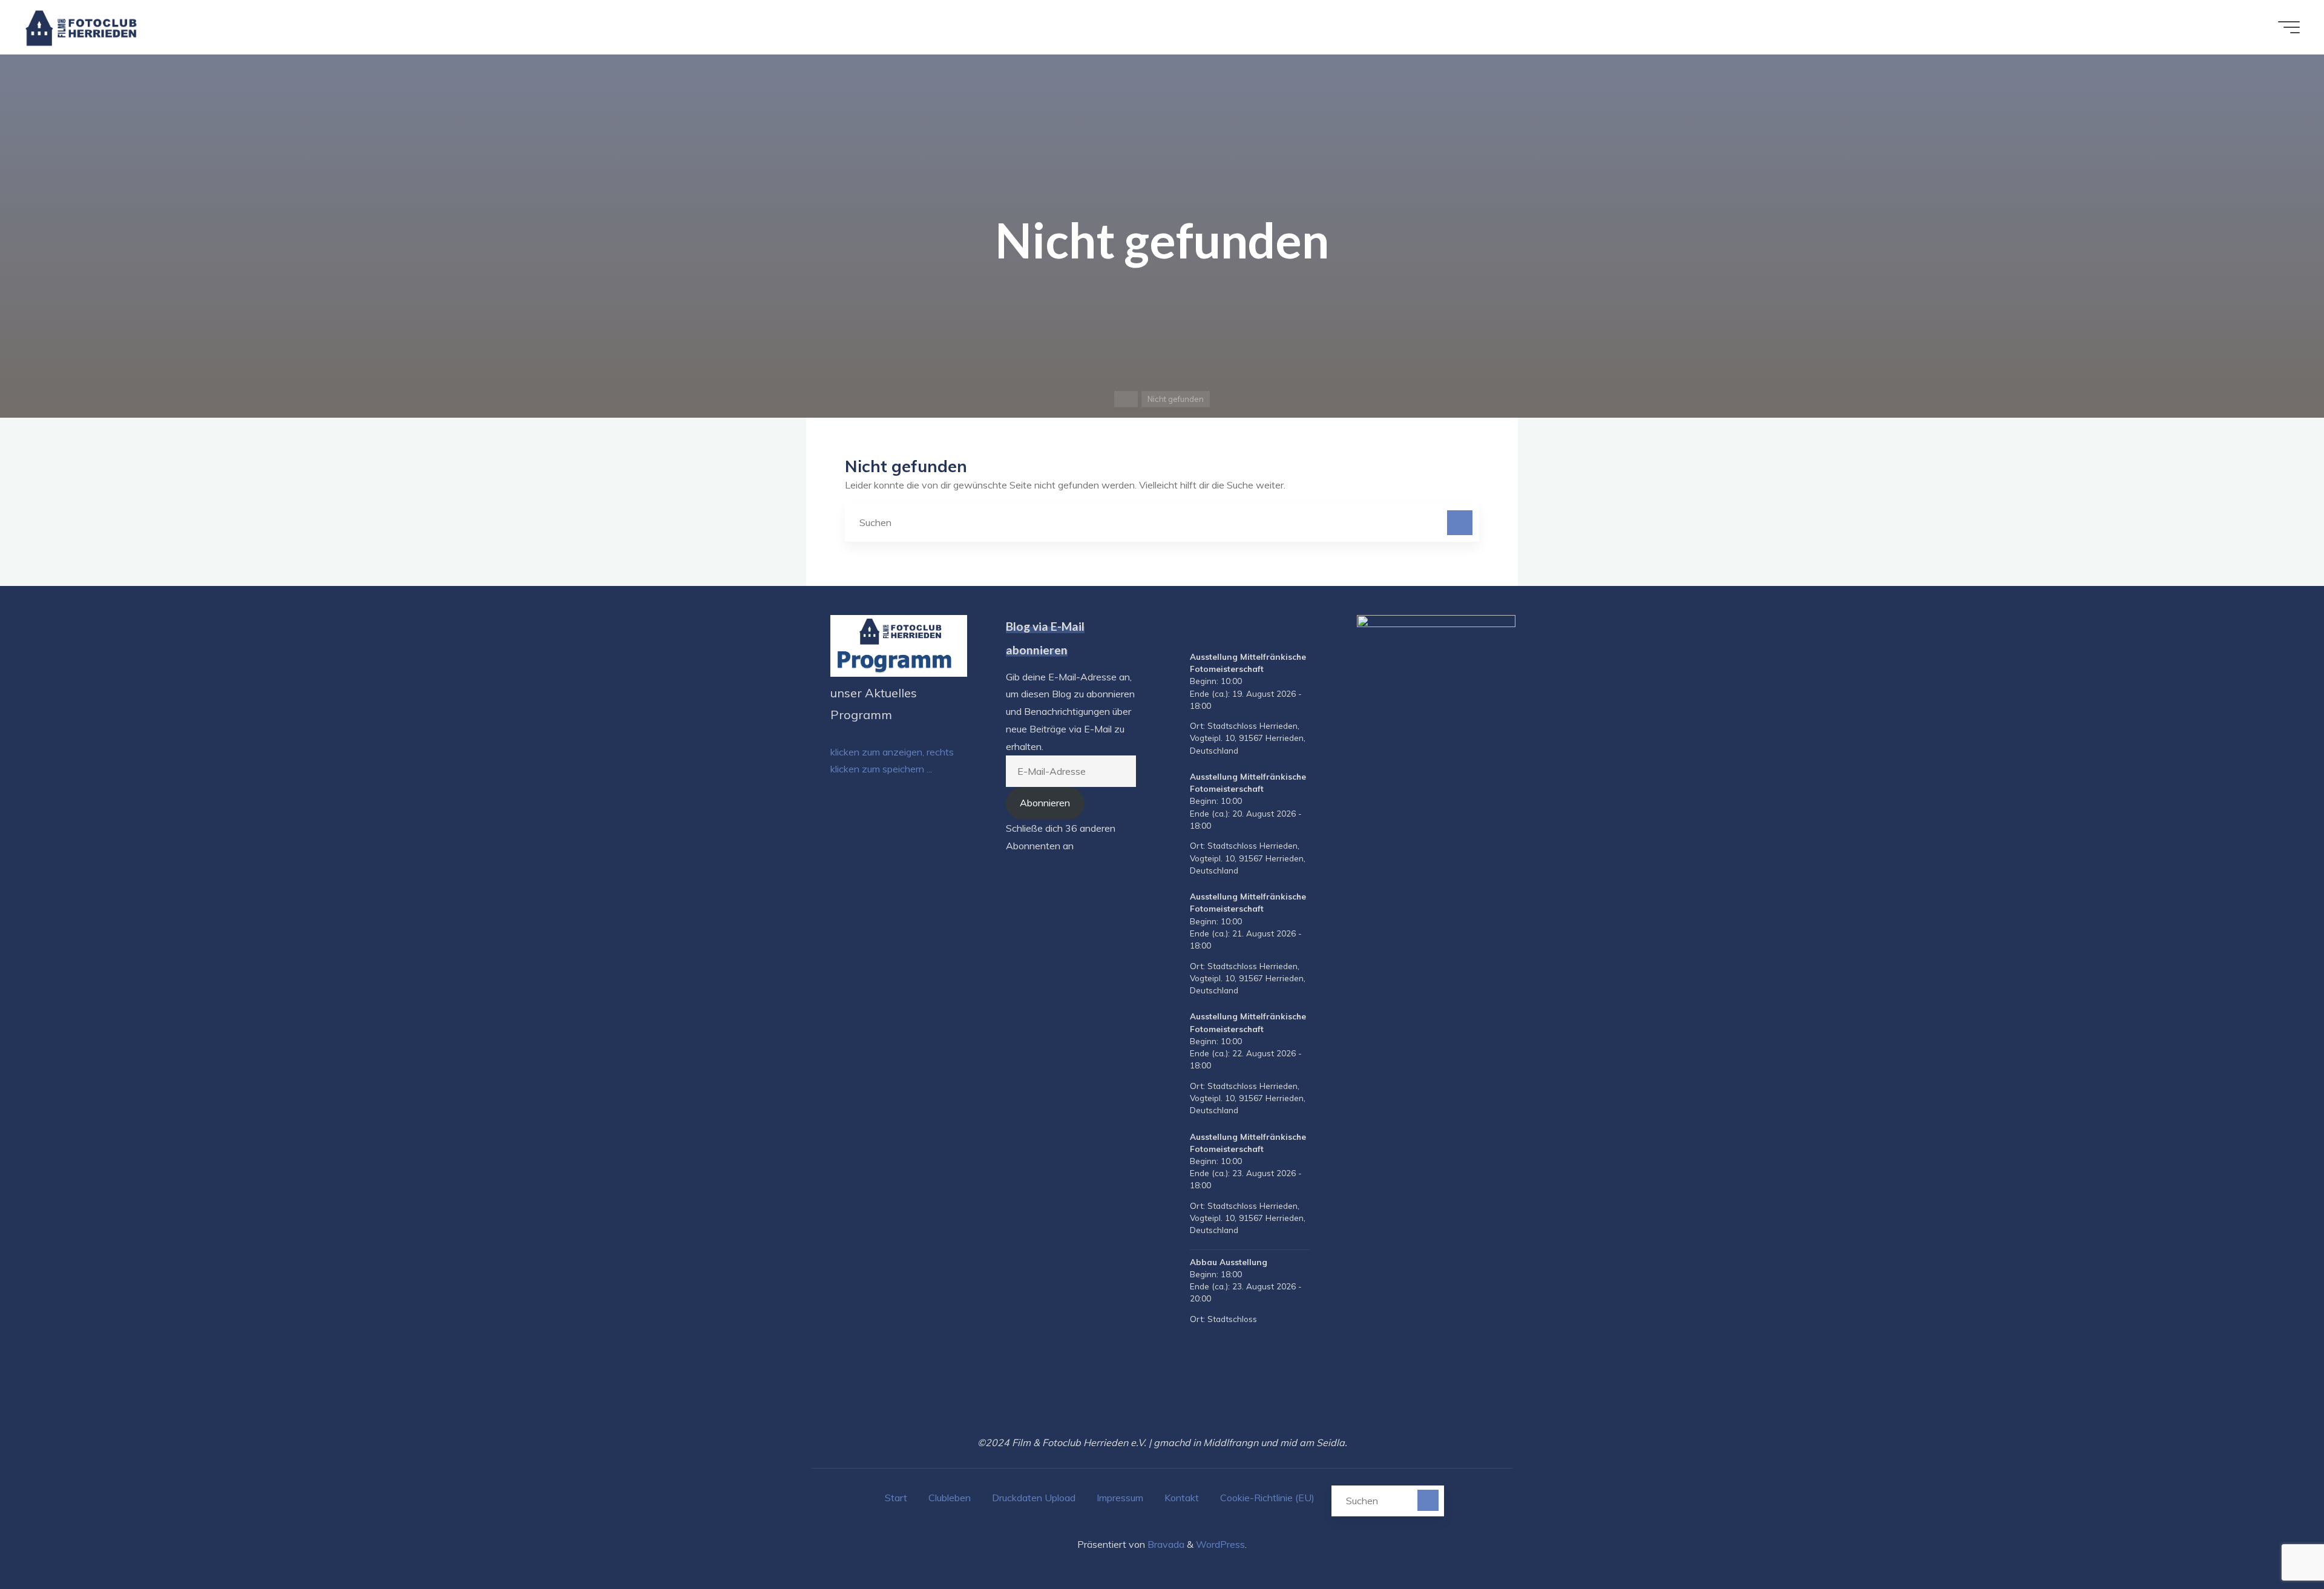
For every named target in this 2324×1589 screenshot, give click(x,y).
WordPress (1220, 1544)
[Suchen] (1460, 523)
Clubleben (950, 1498)
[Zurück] (1195, 630)
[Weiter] (1305, 630)
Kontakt (1182, 1498)
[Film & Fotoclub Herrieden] (81, 27)
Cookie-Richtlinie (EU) (1267, 1498)
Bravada (1165, 1544)
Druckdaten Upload (1034, 1498)
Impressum (1120, 1498)
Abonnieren (1045, 803)
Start (896, 1498)
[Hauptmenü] (2289, 27)
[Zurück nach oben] (2277, 1542)
